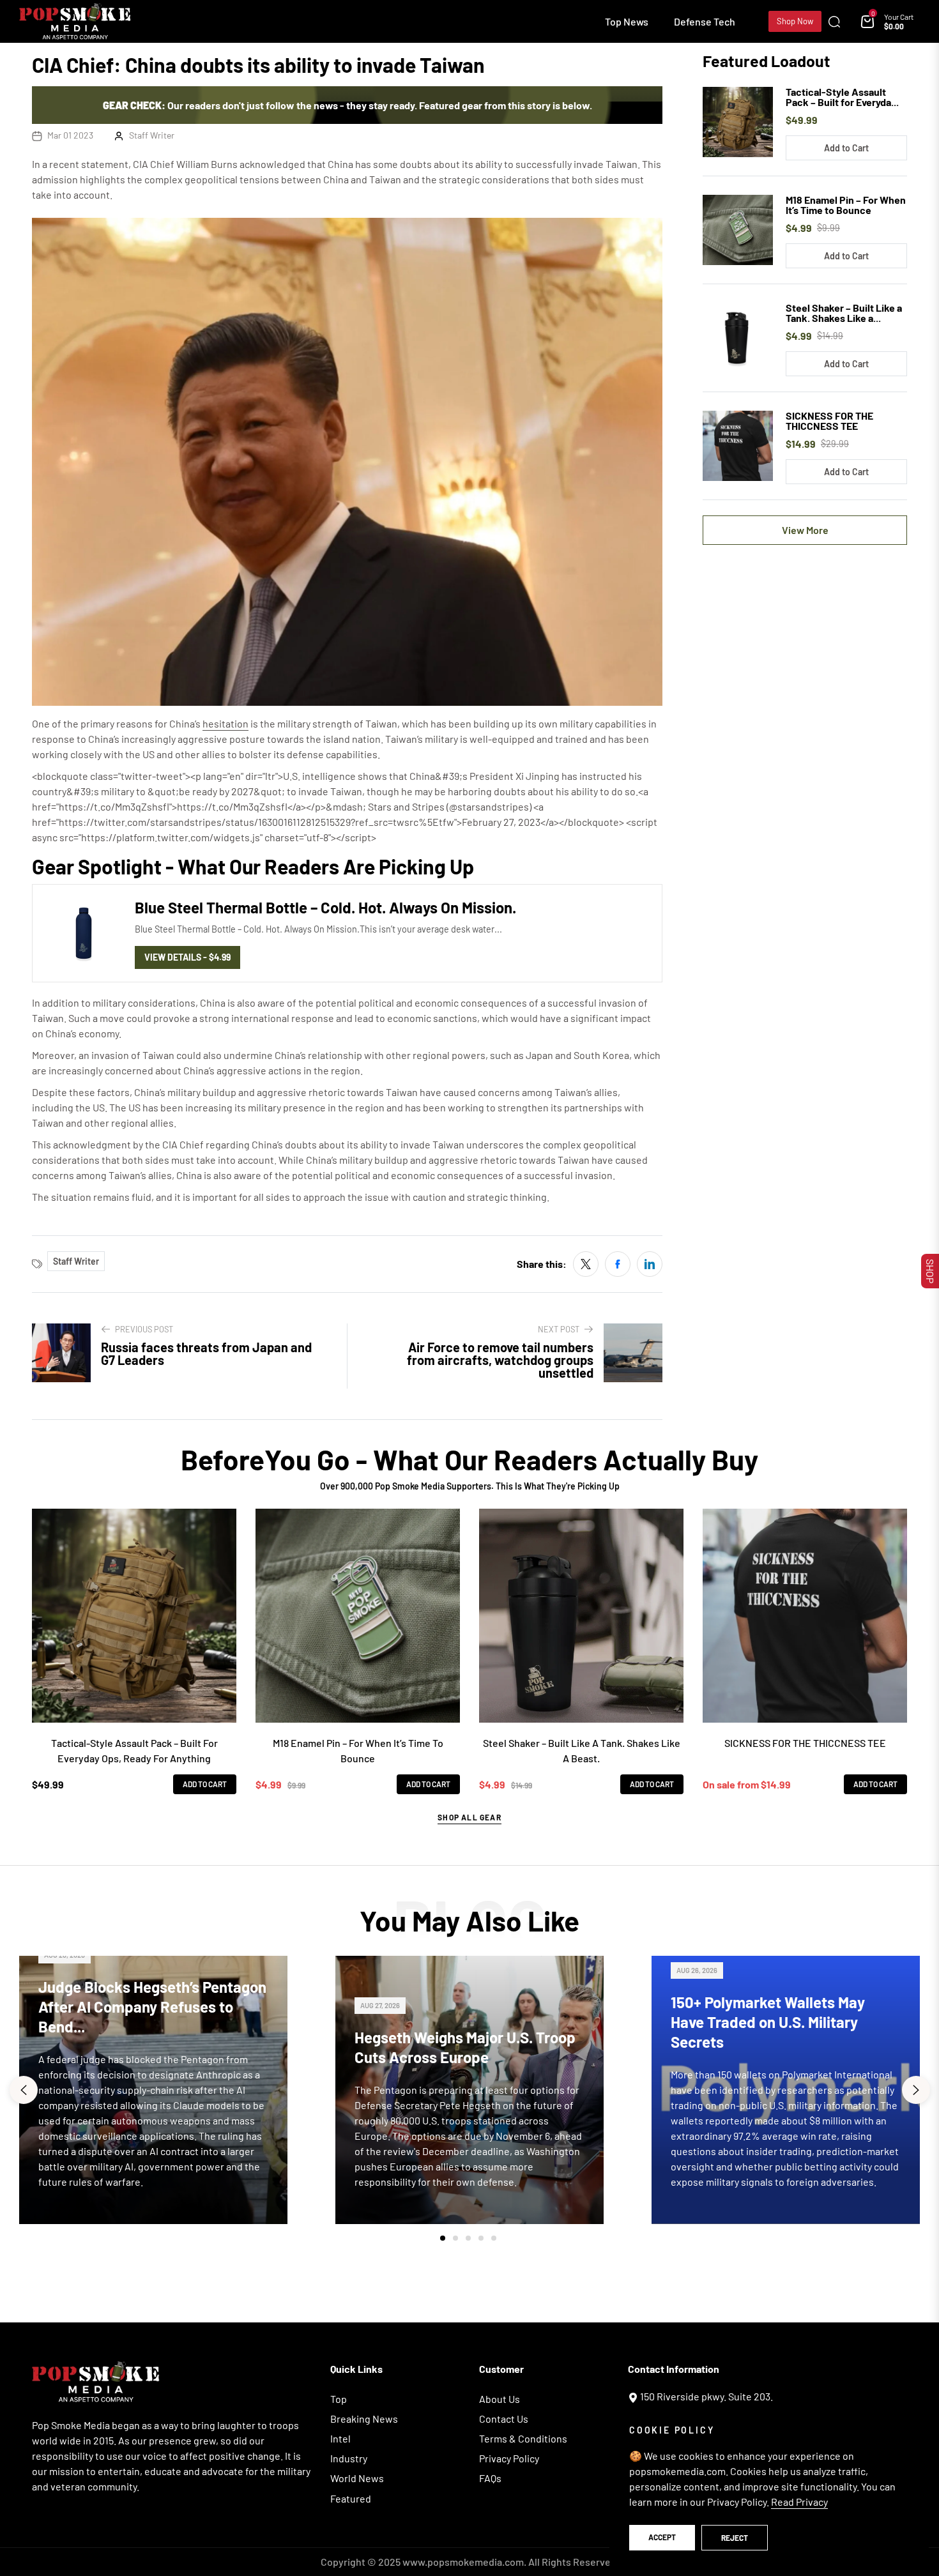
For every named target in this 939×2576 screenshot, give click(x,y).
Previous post (144, 1329)
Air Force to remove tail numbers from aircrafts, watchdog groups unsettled (500, 1360)
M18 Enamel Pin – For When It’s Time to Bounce (846, 205)
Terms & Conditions (523, 2438)
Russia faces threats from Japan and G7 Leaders (206, 1353)
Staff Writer (152, 135)
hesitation (225, 723)
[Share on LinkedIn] (650, 1264)
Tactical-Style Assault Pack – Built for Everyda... (842, 97)
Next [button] (916, 2090)
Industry (349, 2458)
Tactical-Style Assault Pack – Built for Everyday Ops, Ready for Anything (134, 1750)
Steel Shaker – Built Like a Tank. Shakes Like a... (844, 313)
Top (339, 2399)
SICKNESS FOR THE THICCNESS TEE (829, 421)
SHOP (930, 1271)
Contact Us (504, 2419)
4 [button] (481, 2238)
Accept (662, 2537)
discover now (469, 2274)
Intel (340, 2438)
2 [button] (455, 2238)
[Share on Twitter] (586, 1264)
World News (357, 2478)
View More (805, 530)
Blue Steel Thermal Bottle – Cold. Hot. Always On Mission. (325, 907)
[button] (837, 22)
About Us (500, 2399)
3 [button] (468, 2238)
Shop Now (795, 21)
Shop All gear (469, 1817)
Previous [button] (24, 2090)
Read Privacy (799, 2502)
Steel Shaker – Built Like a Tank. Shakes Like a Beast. (582, 1750)
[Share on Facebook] (618, 1264)
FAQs (490, 2478)
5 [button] (494, 2238)
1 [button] (443, 2238)
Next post (559, 1329)
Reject (735, 2538)
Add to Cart (846, 148)
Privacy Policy (509, 2458)
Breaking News (364, 2419)
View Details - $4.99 (187, 957)
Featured (351, 2498)
